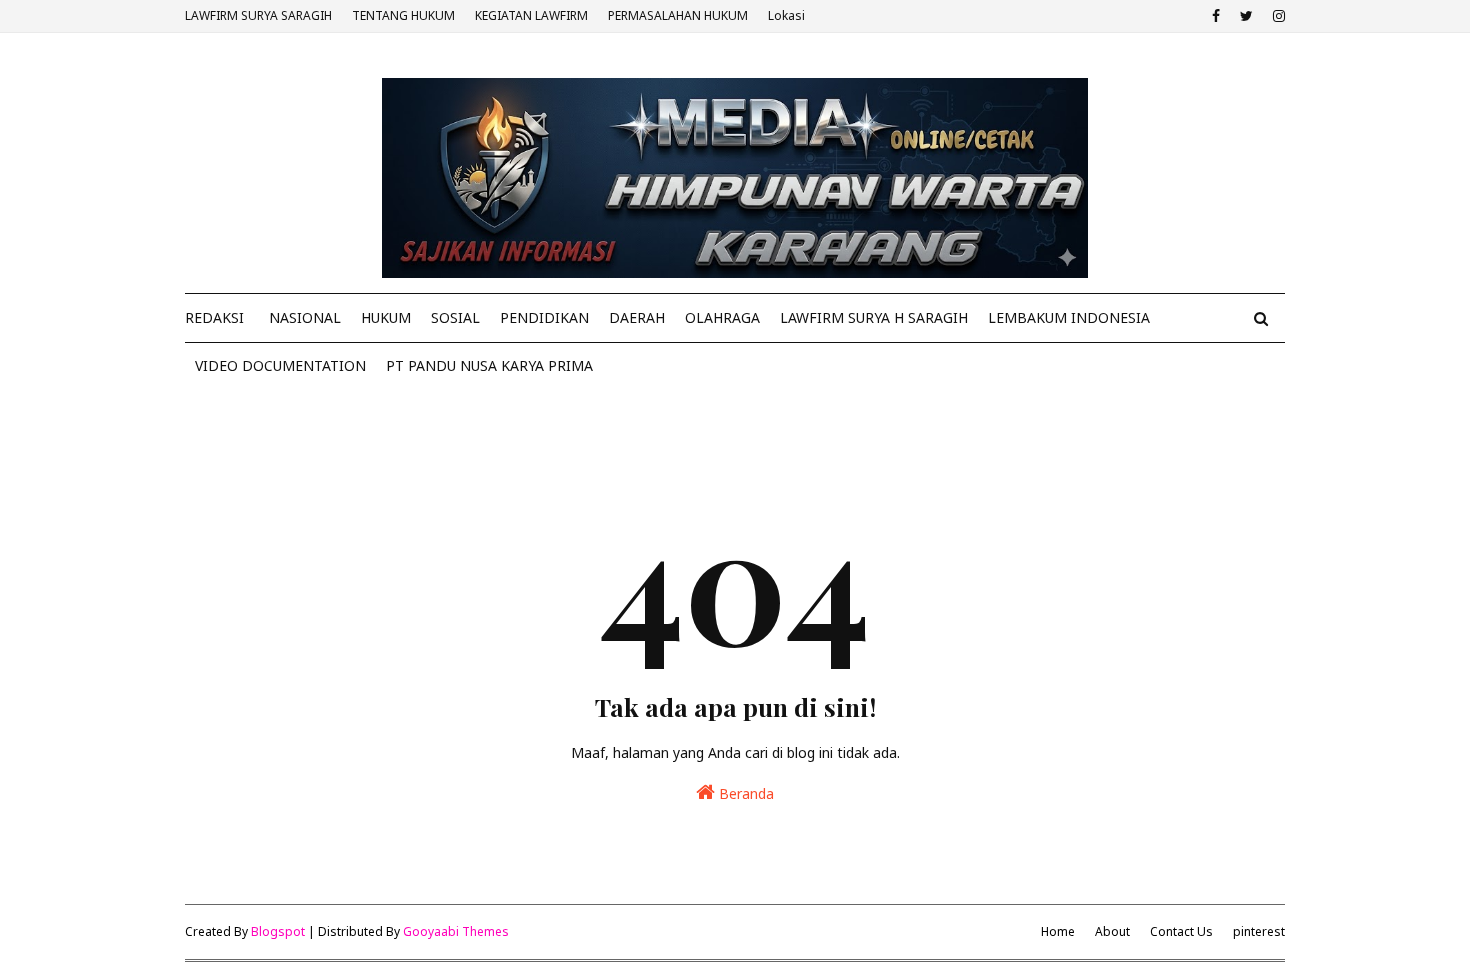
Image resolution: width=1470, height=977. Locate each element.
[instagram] (1276, 16)
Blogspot (278, 931)
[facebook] (1216, 16)
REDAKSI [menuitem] (214, 317)
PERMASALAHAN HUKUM (678, 15)
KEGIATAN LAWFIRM (531, 15)
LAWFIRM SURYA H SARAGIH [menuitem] (874, 317)
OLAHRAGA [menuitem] (722, 317)
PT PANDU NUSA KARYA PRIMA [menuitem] (489, 365)
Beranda (744, 793)
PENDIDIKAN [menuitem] (544, 317)
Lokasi (786, 15)
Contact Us (1181, 931)
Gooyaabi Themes (456, 931)
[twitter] (1246, 16)
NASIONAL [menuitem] (305, 317)
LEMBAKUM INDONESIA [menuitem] (1069, 317)
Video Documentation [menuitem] (280, 365)
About (1112, 931)
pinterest (1259, 931)
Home (1058, 931)
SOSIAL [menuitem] (455, 317)
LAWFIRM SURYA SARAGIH (258, 15)
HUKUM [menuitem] (386, 317)
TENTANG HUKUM (403, 15)
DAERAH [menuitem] (637, 317)
